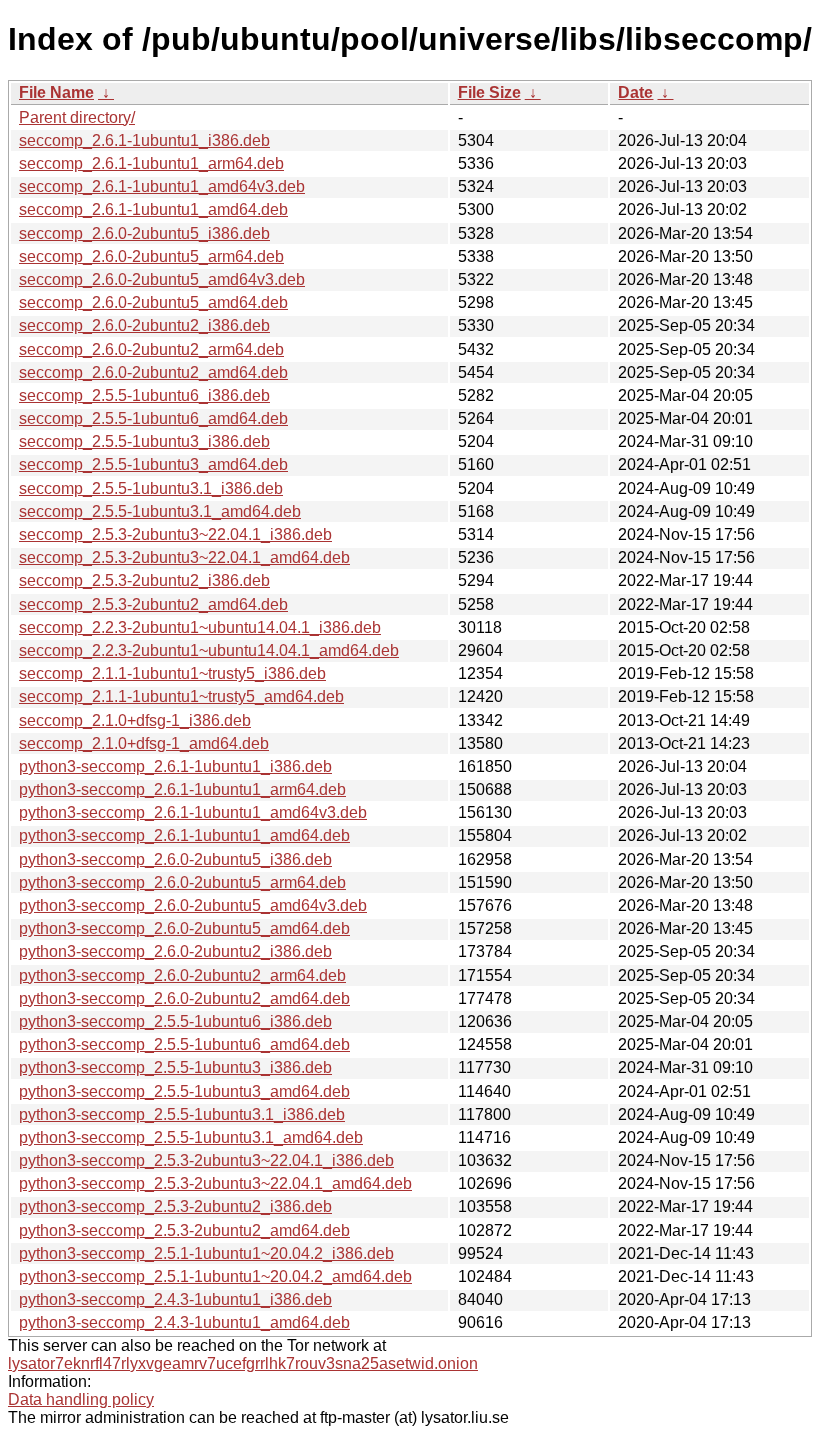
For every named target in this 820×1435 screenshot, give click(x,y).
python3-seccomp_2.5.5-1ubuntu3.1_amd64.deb (191, 1137)
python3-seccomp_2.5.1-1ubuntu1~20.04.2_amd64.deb (215, 1276)
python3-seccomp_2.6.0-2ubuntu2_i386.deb (175, 951)
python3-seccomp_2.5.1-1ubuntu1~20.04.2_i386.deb (206, 1253)
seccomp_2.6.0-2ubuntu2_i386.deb (144, 325)
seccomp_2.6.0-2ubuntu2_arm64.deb (151, 349)
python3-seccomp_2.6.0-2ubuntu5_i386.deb (175, 859)
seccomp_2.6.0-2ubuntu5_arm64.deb (151, 256)
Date (635, 92)
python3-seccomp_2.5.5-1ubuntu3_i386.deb (175, 1067)
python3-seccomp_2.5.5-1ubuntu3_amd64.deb (184, 1091)
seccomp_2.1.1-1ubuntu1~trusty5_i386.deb (172, 673)
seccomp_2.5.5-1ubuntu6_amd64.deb (153, 418)
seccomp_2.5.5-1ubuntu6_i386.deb (144, 395)
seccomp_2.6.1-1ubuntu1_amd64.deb (153, 209)
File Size (489, 92)
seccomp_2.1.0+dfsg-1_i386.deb (135, 720)
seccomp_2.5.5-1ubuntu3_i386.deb (144, 441)
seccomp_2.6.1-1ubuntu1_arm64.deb (151, 163)
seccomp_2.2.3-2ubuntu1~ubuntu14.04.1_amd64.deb (209, 650)
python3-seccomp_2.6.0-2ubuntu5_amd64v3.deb (193, 905)
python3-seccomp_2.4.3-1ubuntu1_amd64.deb (184, 1322)
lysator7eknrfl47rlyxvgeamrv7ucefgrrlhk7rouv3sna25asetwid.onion (243, 1363)
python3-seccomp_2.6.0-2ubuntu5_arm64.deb (182, 882)
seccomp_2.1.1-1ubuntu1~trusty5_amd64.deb (181, 696)
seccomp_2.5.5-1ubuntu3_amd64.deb (153, 464)
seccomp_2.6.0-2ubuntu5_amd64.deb (153, 302)
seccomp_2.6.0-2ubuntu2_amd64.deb (153, 372)
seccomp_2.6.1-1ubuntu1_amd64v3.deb (162, 186)
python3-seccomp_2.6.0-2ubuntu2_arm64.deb (182, 975)
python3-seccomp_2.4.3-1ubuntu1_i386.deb (175, 1299)
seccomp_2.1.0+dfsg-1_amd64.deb (144, 743)
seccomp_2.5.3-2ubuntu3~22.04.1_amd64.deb (184, 557)
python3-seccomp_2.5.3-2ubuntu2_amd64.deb (184, 1230)
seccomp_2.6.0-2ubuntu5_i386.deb (144, 233)
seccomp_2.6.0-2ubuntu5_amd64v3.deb (162, 279)
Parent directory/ (77, 117)
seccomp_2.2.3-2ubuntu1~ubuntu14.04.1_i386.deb (200, 627)
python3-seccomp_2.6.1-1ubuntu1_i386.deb (175, 766)
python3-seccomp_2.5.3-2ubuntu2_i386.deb (175, 1206)
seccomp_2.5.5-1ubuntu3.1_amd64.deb (160, 511)
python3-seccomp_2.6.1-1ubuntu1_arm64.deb (182, 789)
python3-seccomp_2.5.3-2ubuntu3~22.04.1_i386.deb (206, 1160)
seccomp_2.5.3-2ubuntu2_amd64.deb (153, 604)
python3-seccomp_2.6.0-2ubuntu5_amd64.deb (184, 928)
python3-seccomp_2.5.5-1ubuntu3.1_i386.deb (182, 1114)
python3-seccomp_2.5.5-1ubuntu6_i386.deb (175, 1021)
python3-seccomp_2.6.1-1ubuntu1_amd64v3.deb (193, 812)
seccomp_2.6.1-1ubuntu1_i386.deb (144, 140)
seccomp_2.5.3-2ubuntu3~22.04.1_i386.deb (175, 534)
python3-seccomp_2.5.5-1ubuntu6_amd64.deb (184, 1044)
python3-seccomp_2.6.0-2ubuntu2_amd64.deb (184, 998)
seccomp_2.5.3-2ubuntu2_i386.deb (144, 580)
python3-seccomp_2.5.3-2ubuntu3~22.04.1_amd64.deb (215, 1183)
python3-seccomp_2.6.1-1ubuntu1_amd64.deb (184, 835)
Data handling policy (81, 1399)
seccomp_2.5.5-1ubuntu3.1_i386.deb (151, 488)
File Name (56, 92)
